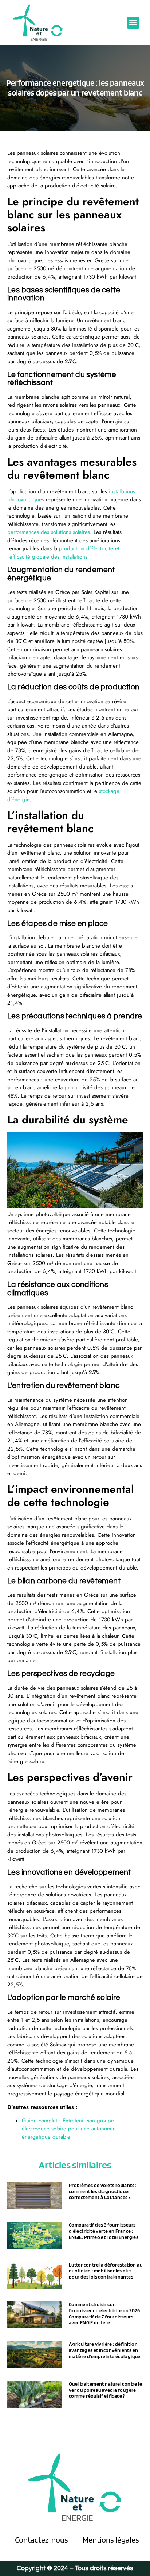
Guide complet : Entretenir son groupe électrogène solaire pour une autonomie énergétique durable (69, 2129)
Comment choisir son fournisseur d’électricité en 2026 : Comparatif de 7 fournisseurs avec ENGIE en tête (105, 2313)
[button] (133, 23)
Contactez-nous (42, 2540)
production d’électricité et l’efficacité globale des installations (63, 553)
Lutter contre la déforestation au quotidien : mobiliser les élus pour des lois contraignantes (106, 2271)
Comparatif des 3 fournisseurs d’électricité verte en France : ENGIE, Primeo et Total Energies (104, 2231)
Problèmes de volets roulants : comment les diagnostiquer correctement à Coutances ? (103, 2191)
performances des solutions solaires (49, 532)
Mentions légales (111, 2540)
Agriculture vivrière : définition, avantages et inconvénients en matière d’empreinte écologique (105, 2350)
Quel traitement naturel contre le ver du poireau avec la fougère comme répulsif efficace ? (105, 2390)
